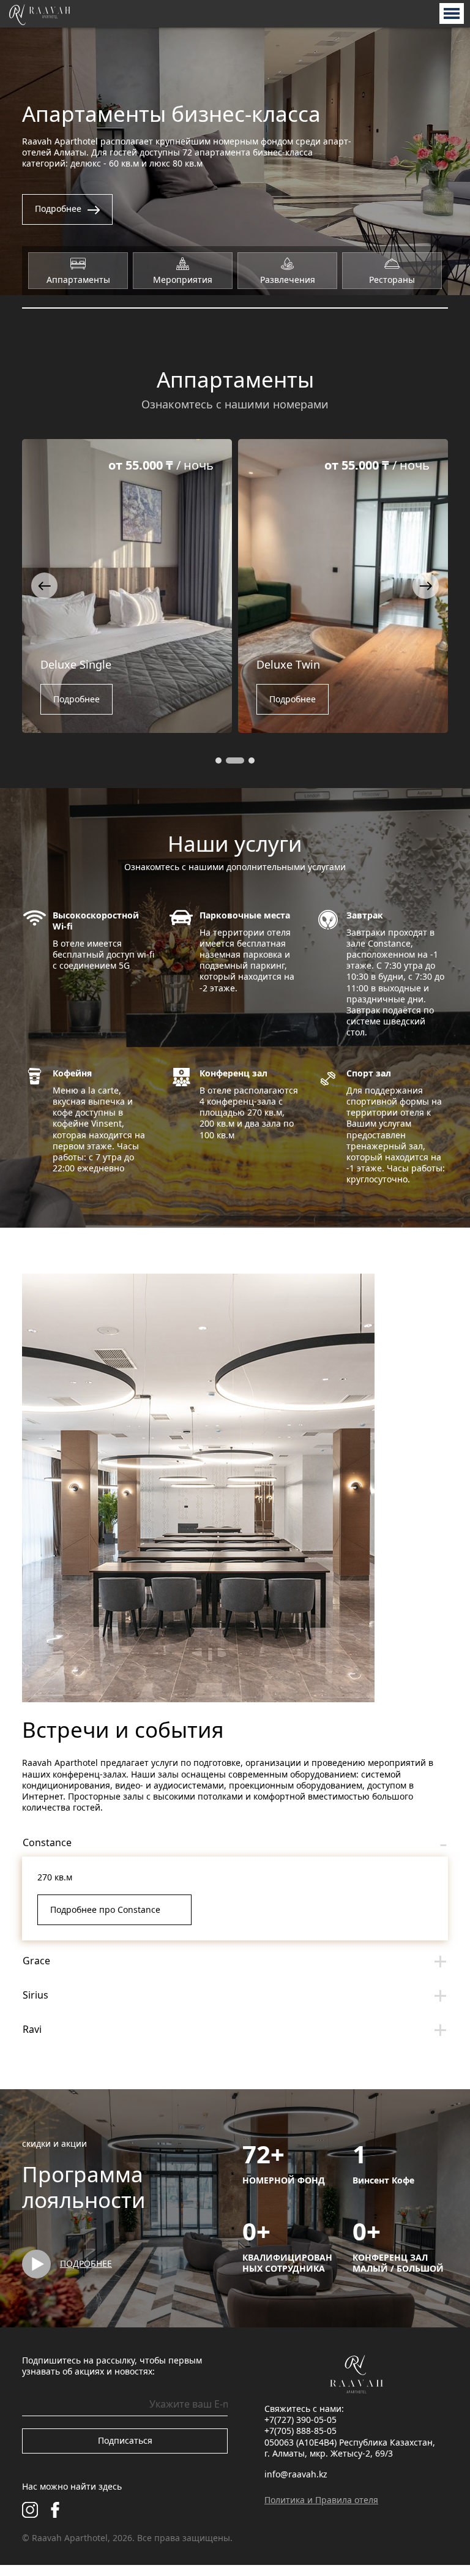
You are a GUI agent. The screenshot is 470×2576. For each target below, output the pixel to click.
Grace (36, 1961)
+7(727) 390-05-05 (300, 2420)
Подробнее (83, 699)
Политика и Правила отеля (321, 2500)
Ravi (32, 2029)
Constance (47, 1842)
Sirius (35, 1995)
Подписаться (125, 2440)
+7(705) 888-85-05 (300, 2431)
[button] (44, 586)
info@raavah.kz (296, 2474)
